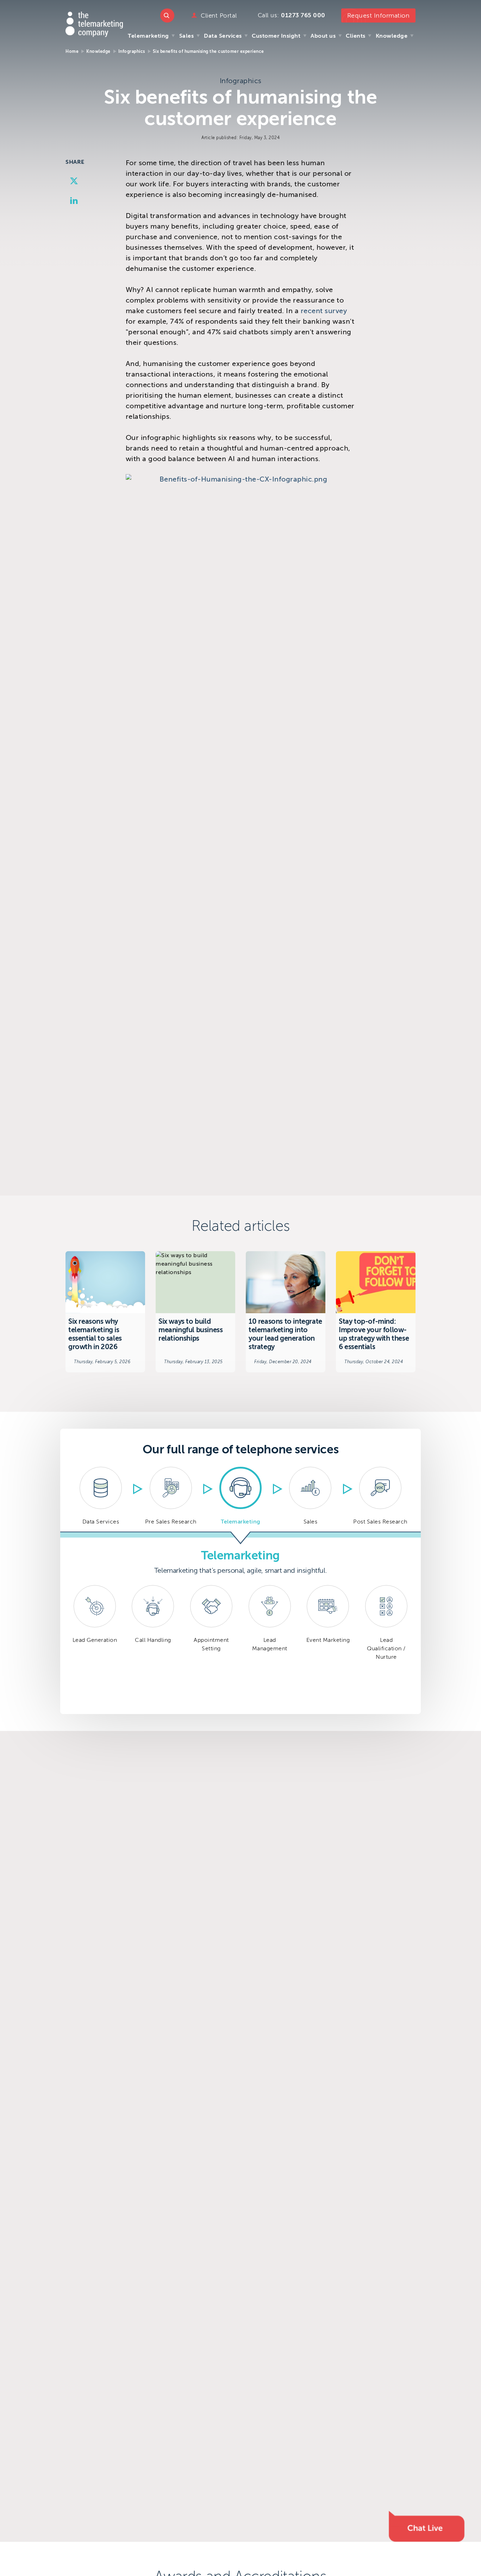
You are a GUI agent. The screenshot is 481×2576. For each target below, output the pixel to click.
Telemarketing (148, 36)
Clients (356, 36)
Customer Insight (276, 36)
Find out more (105, 1312)
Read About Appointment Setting (211, 1645)
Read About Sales (310, 1496)
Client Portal (219, 16)
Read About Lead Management (270, 1645)
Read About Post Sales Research (380, 1496)
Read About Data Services (101, 1496)
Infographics (132, 51)
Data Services (223, 36)
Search (167, 15)
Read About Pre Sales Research (170, 1496)
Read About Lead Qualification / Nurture (386, 1645)
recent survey (324, 311)
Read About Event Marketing (328, 1645)
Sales (187, 36)
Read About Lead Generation (95, 1645)
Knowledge (392, 36)
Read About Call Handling (153, 1645)
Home (72, 51)
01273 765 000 (303, 15)
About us (323, 36)
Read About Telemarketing (241, 1496)
